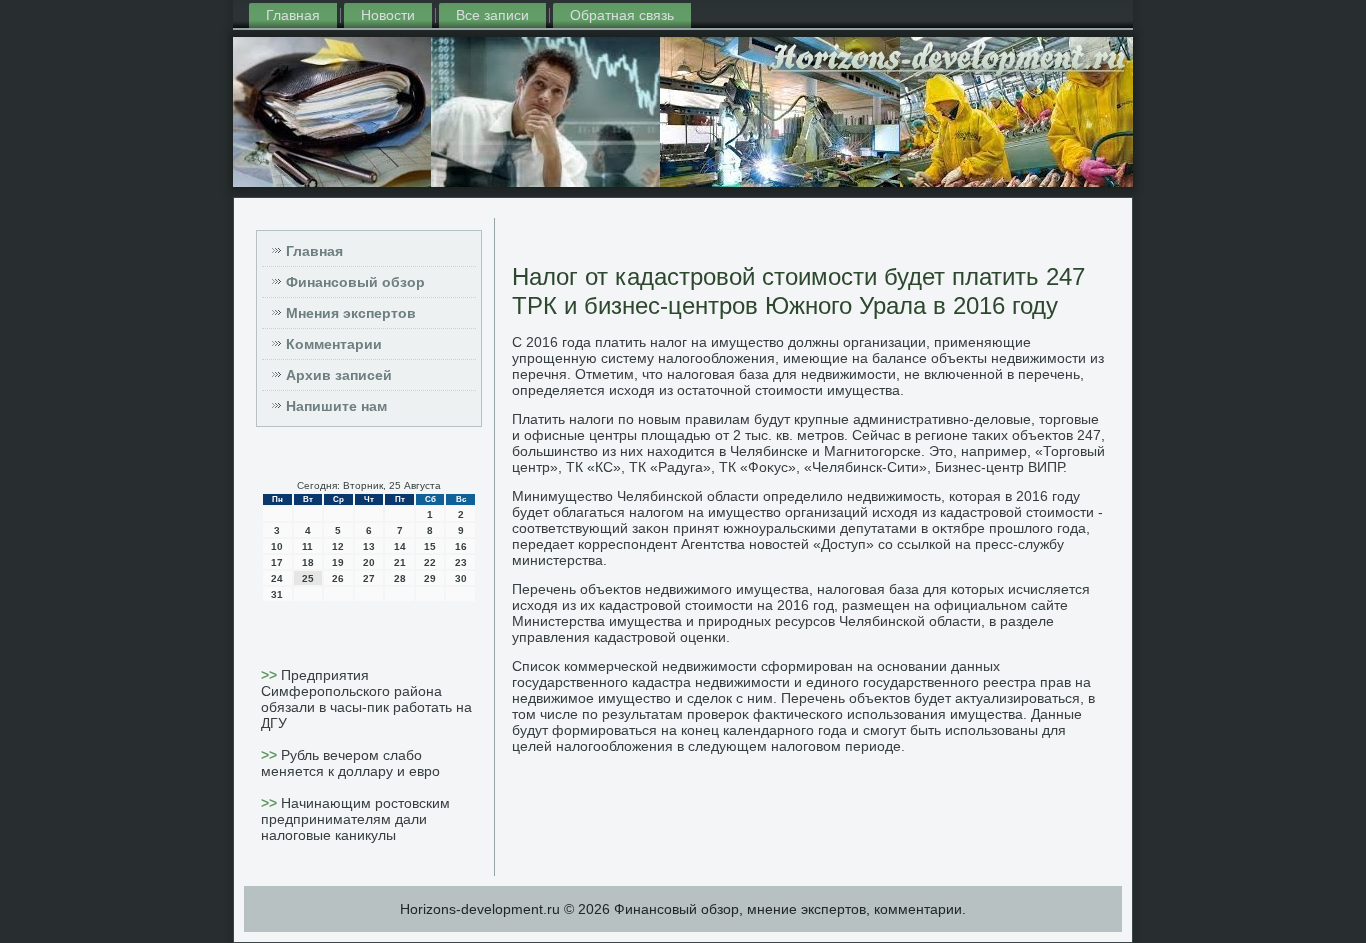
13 (369, 546)
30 (461, 578)
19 (338, 562)
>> (271, 675)
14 (400, 546)
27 (369, 578)
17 (277, 562)
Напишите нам (336, 406)
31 (277, 594)
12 (338, 546)
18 (308, 562)
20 (369, 562)
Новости (388, 15)
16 (461, 546)
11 (307, 546)
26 (338, 578)
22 (430, 562)
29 (430, 578)
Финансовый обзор (355, 282)
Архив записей (339, 375)
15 (430, 546)
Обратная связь (622, 15)
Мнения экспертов (351, 313)
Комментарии (334, 344)
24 (277, 578)
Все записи (492, 15)
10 (277, 546)
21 (400, 562)
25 (308, 578)
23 (461, 562)
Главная (293, 15)
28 (400, 578)
